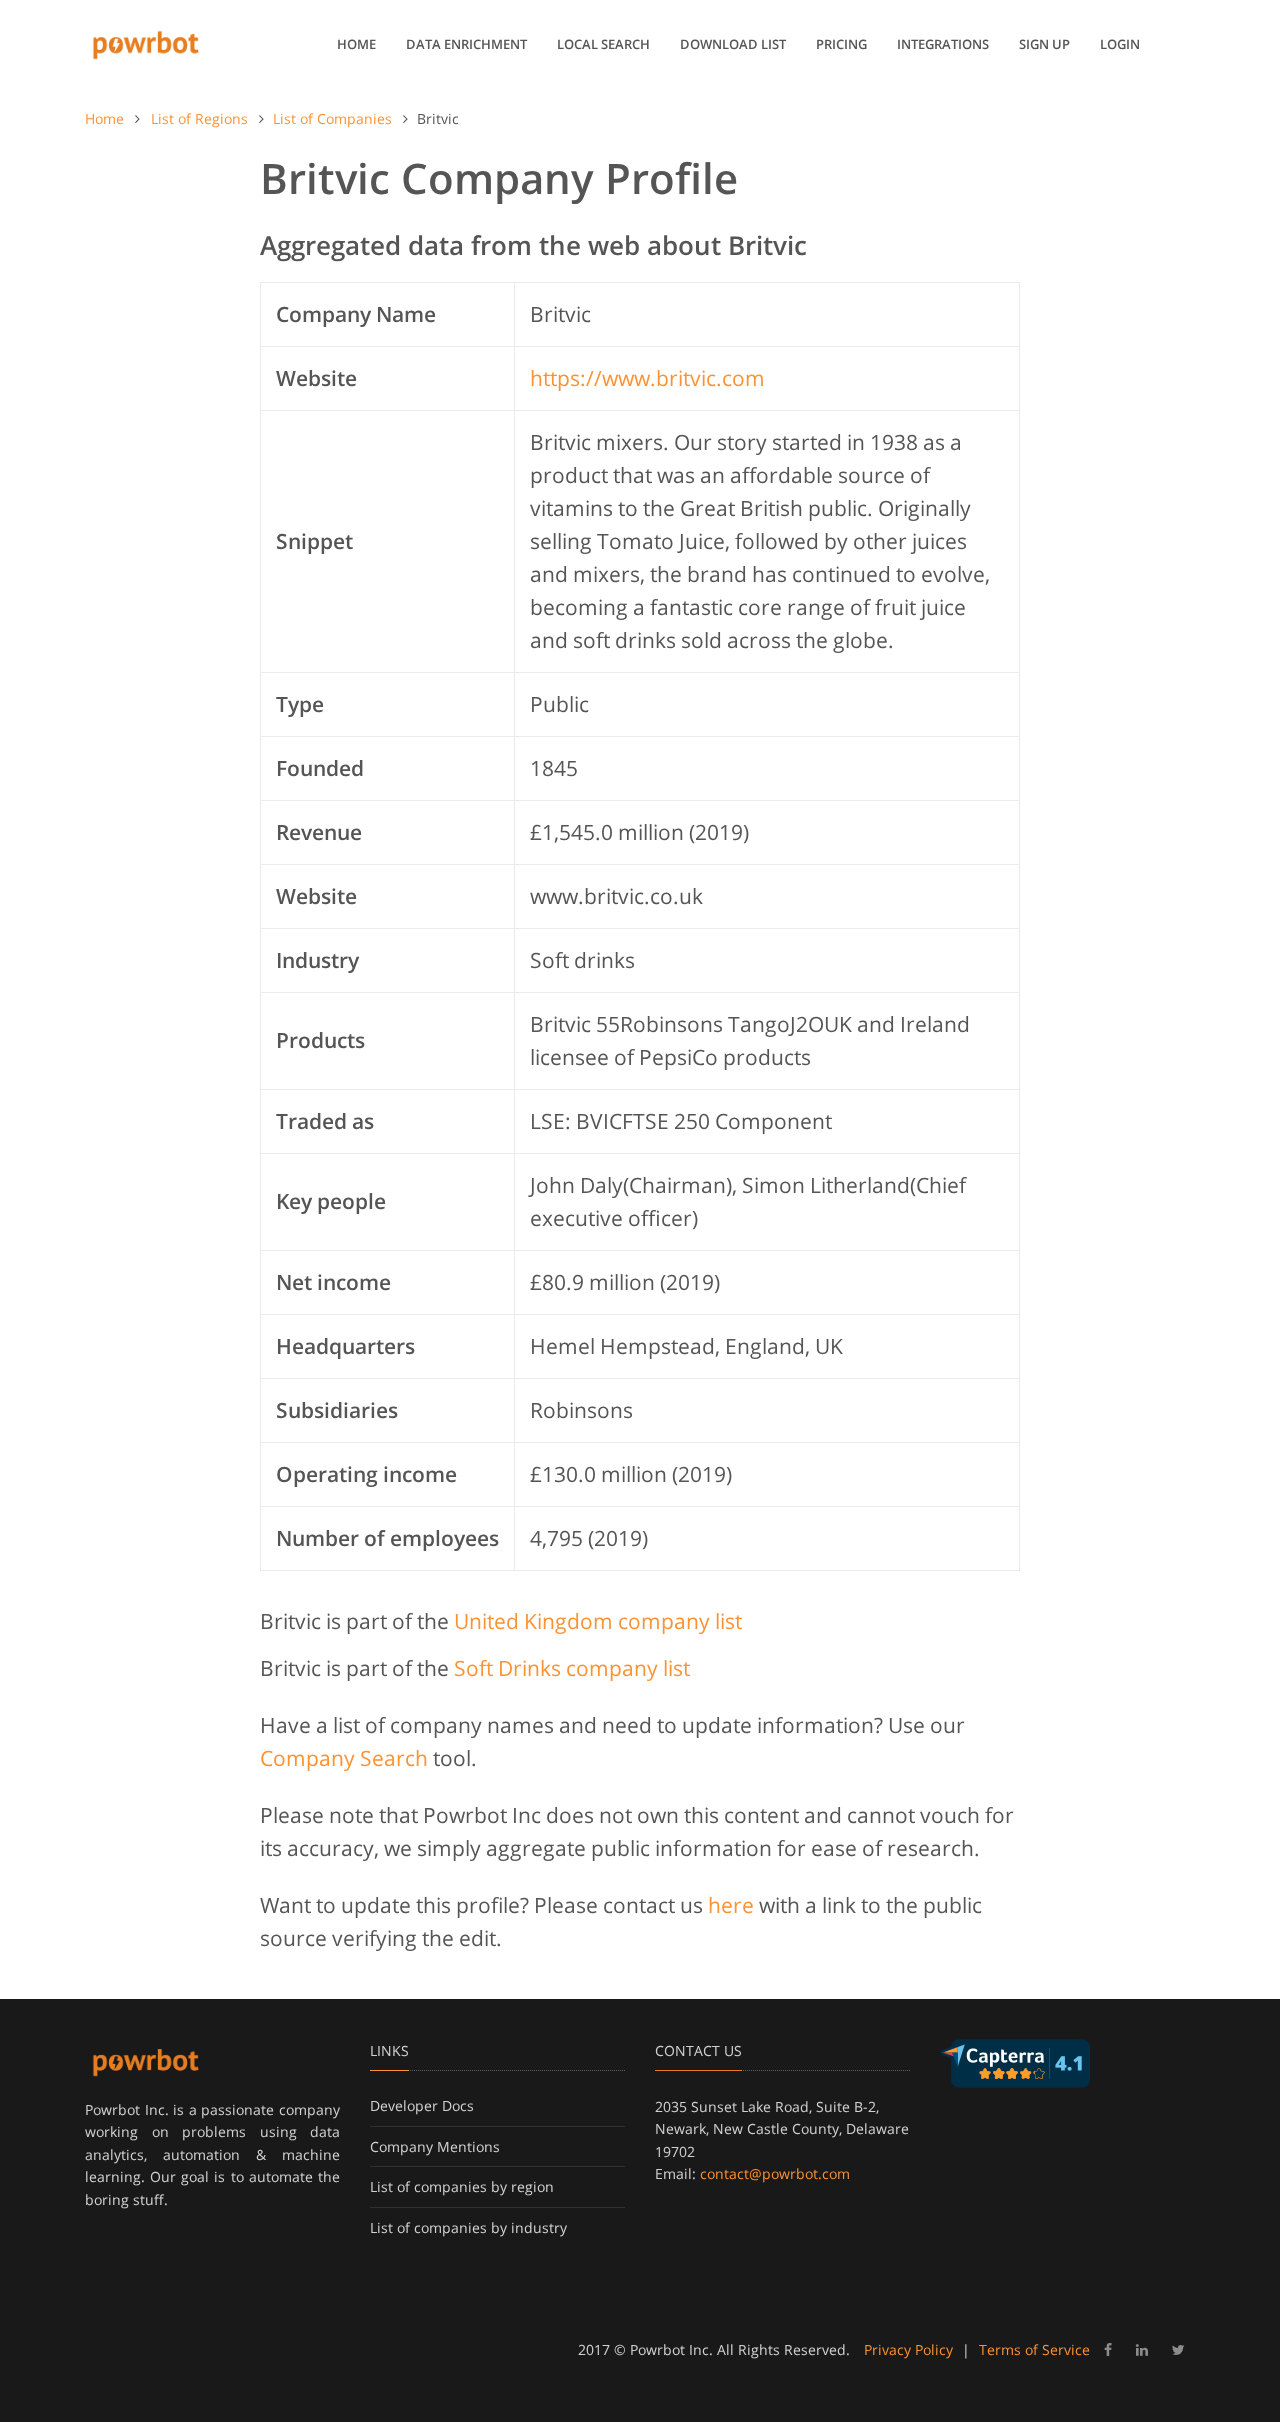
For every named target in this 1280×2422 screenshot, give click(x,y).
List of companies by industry (468, 2227)
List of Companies (332, 118)
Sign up (1044, 44)
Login (1120, 44)
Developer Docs (422, 2105)
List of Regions (199, 118)
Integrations (943, 44)
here (731, 1905)
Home (356, 44)
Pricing (841, 44)
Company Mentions (435, 2146)
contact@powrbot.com (775, 2173)
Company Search (344, 1758)
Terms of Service (1034, 2349)
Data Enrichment (466, 44)
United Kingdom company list (598, 1621)
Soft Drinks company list (572, 1668)
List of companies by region (462, 2186)
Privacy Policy (908, 2349)
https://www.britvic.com (647, 378)
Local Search (603, 44)
